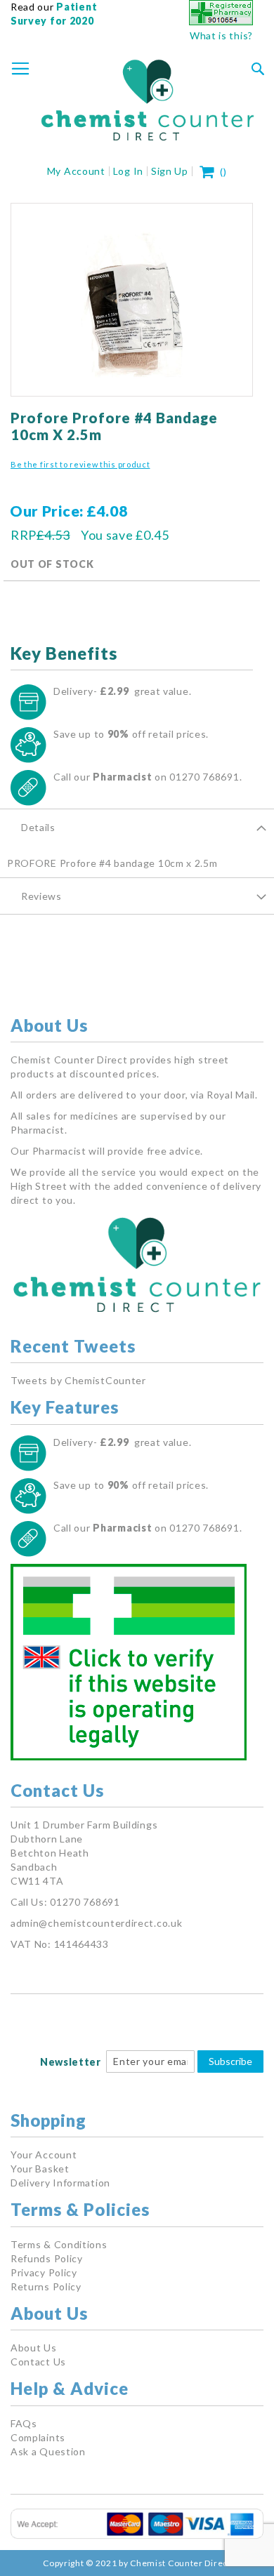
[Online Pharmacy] (221, 21)
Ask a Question (48, 2451)
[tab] (137, 827)
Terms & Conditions (59, 2244)
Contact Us (38, 2362)
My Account (76, 171)
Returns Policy (46, 2286)
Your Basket (40, 2169)
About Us (34, 2348)
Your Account (44, 2155)
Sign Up (170, 171)
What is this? (221, 35)
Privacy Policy (44, 2272)
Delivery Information (60, 2183)
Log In (128, 171)
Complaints (38, 2437)
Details (38, 827)
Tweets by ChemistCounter (78, 1380)
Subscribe (230, 2061)
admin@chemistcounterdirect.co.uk (96, 1923)
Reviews (41, 896)
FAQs (24, 2423)
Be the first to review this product (80, 464)
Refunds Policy (47, 2258)
